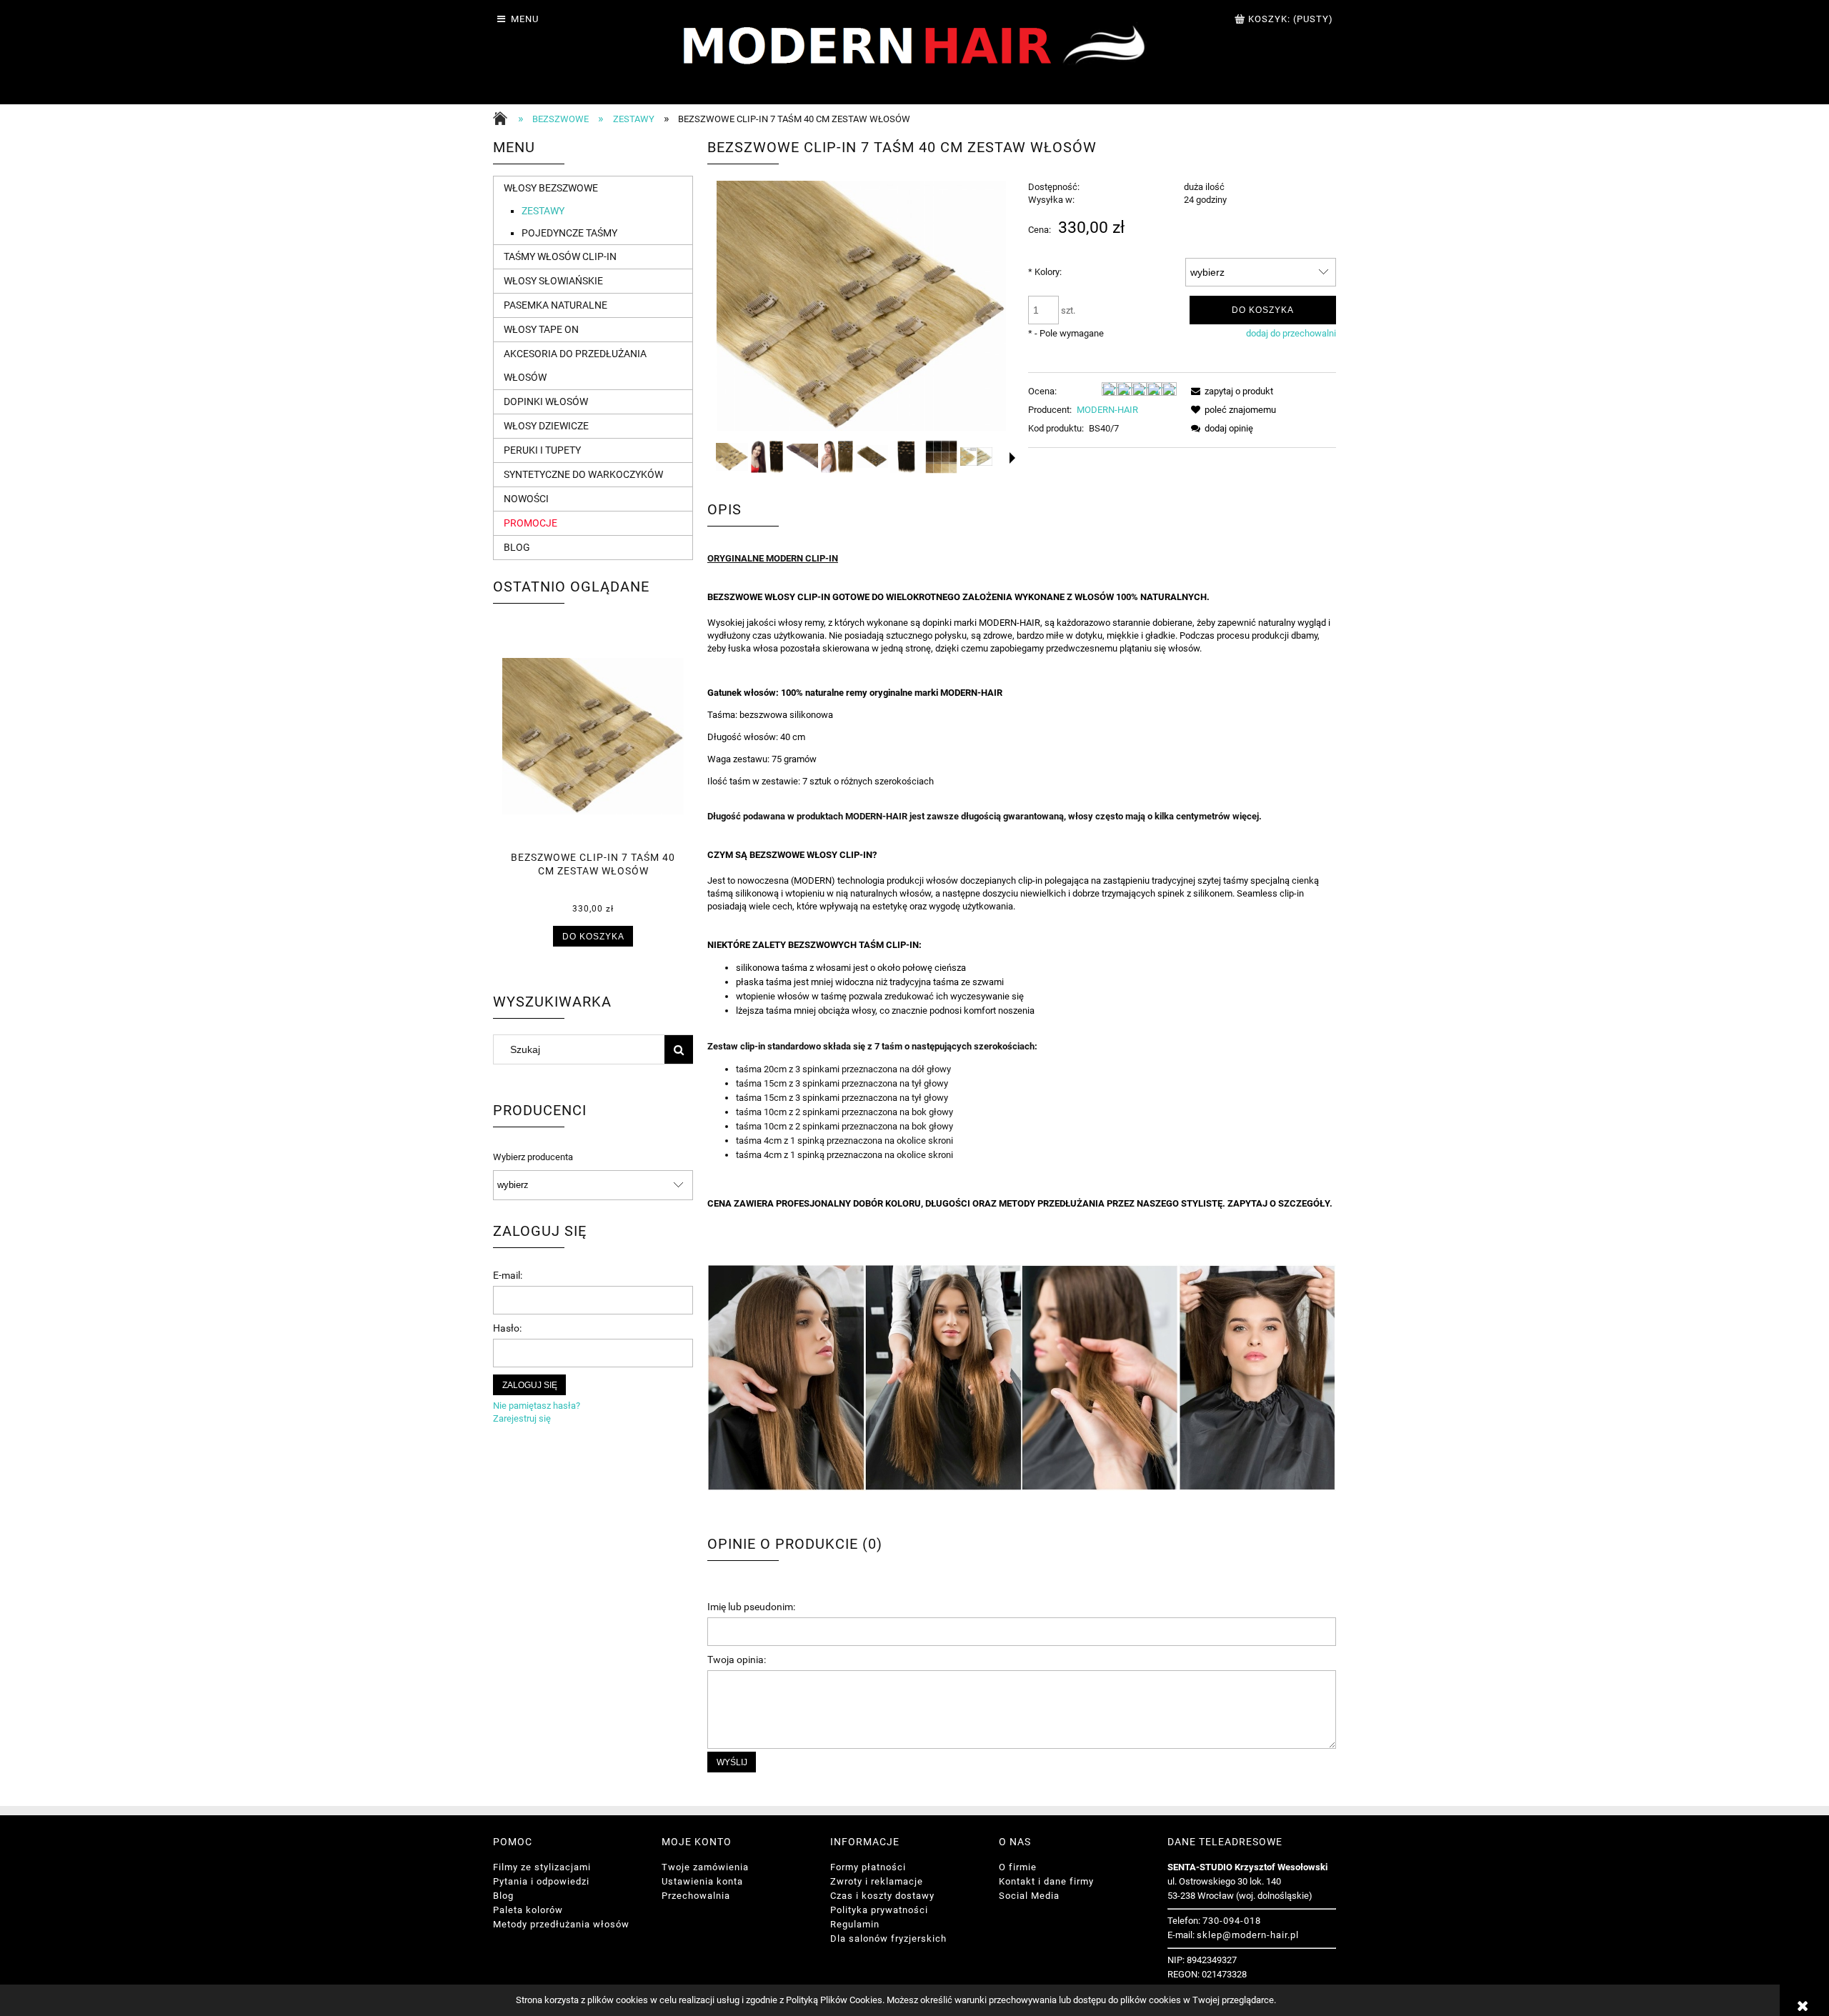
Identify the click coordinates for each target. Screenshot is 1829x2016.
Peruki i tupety (542, 450)
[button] (1012, 458)
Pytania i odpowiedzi (541, 1881)
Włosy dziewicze (546, 426)
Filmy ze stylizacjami (542, 1867)
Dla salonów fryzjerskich (888, 1938)
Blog (517, 547)
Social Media (1029, 1896)
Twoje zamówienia (705, 1867)
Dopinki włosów (546, 401)
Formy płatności (868, 1867)
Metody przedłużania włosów (561, 1924)
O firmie (1018, 1867)
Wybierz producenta (533, 1157)
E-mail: (508, 1275)
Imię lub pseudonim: (751, 1607)
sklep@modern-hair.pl (1248, 1935)
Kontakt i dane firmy (1046, 1881)
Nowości (526, 499)
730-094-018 (1232, 1921)
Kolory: (1045, 272)
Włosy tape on (541, 329)
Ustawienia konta (702, 1881)
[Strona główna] (504, 120)
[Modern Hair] (915, 51)
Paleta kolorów (528, 1910)
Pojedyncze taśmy (569, 233)
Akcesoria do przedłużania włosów (575, 365)
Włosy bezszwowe (551, 188)
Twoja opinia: (737, 1660)
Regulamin (855, 1924)
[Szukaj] (679, 1049)
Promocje (530, 523)
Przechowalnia (696, 1896)
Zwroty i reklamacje (877, 1881)
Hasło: (507, 1328)
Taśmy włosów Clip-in (560, 256)
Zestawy (543, 211)
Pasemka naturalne (555, 305)
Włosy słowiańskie (553, 281)
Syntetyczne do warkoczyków (583, 474)
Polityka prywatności (879, 1910)
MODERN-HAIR (1107, 410)
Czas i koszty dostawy (882, 1896)
